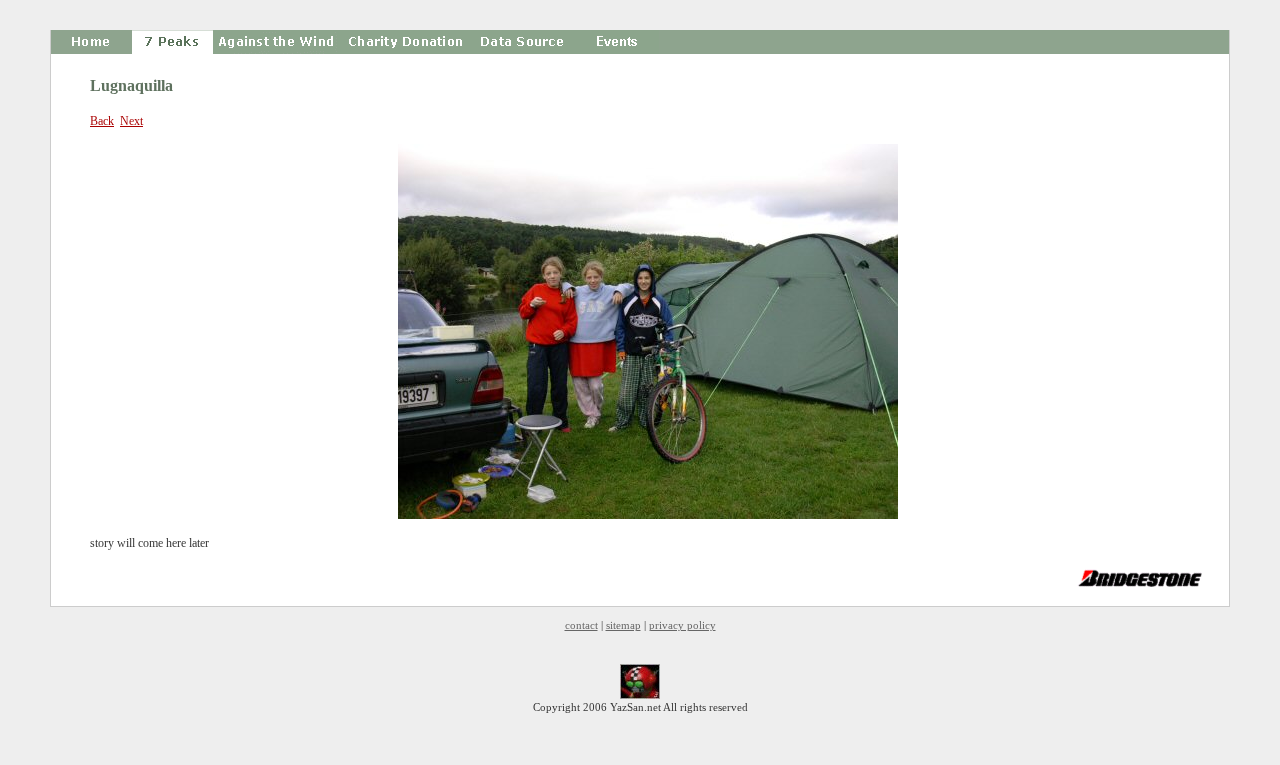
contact (581, 625)
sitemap (623, 625)
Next (131, 121)
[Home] (91, 42)
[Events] (618, 42)
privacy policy (682, 625)
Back (102, 121)
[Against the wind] (275, 42)
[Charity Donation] (403, 42)
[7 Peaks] (172, 42)
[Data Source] (523, 42)
